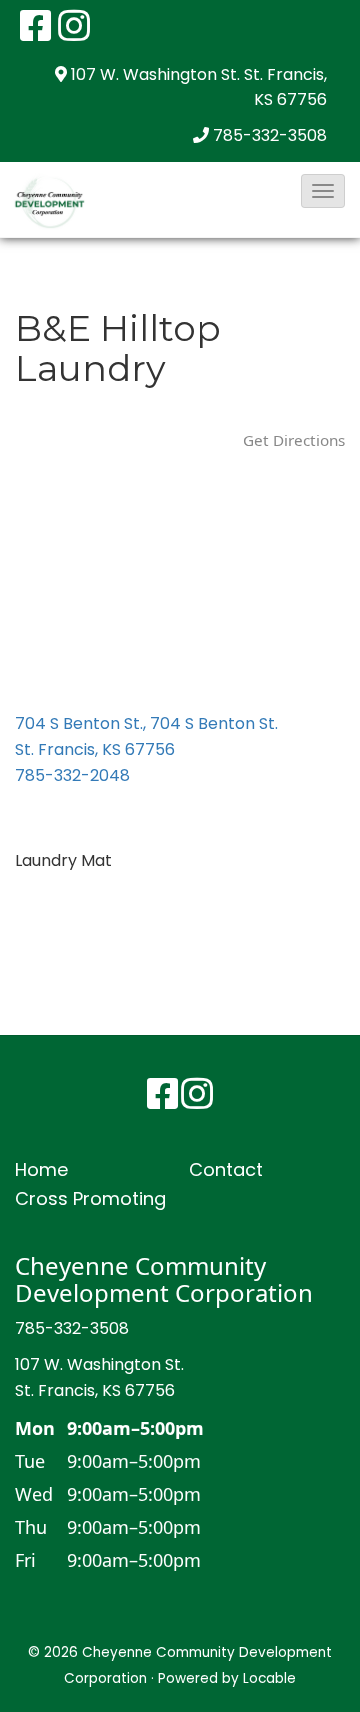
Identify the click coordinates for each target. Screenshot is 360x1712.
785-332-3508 (270, 135)
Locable (269, 1678)
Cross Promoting (90, 1198)
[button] (323, 191)
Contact (226, 1169)
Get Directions (294, 440)
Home (41, 1169)
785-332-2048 (72, 775)
